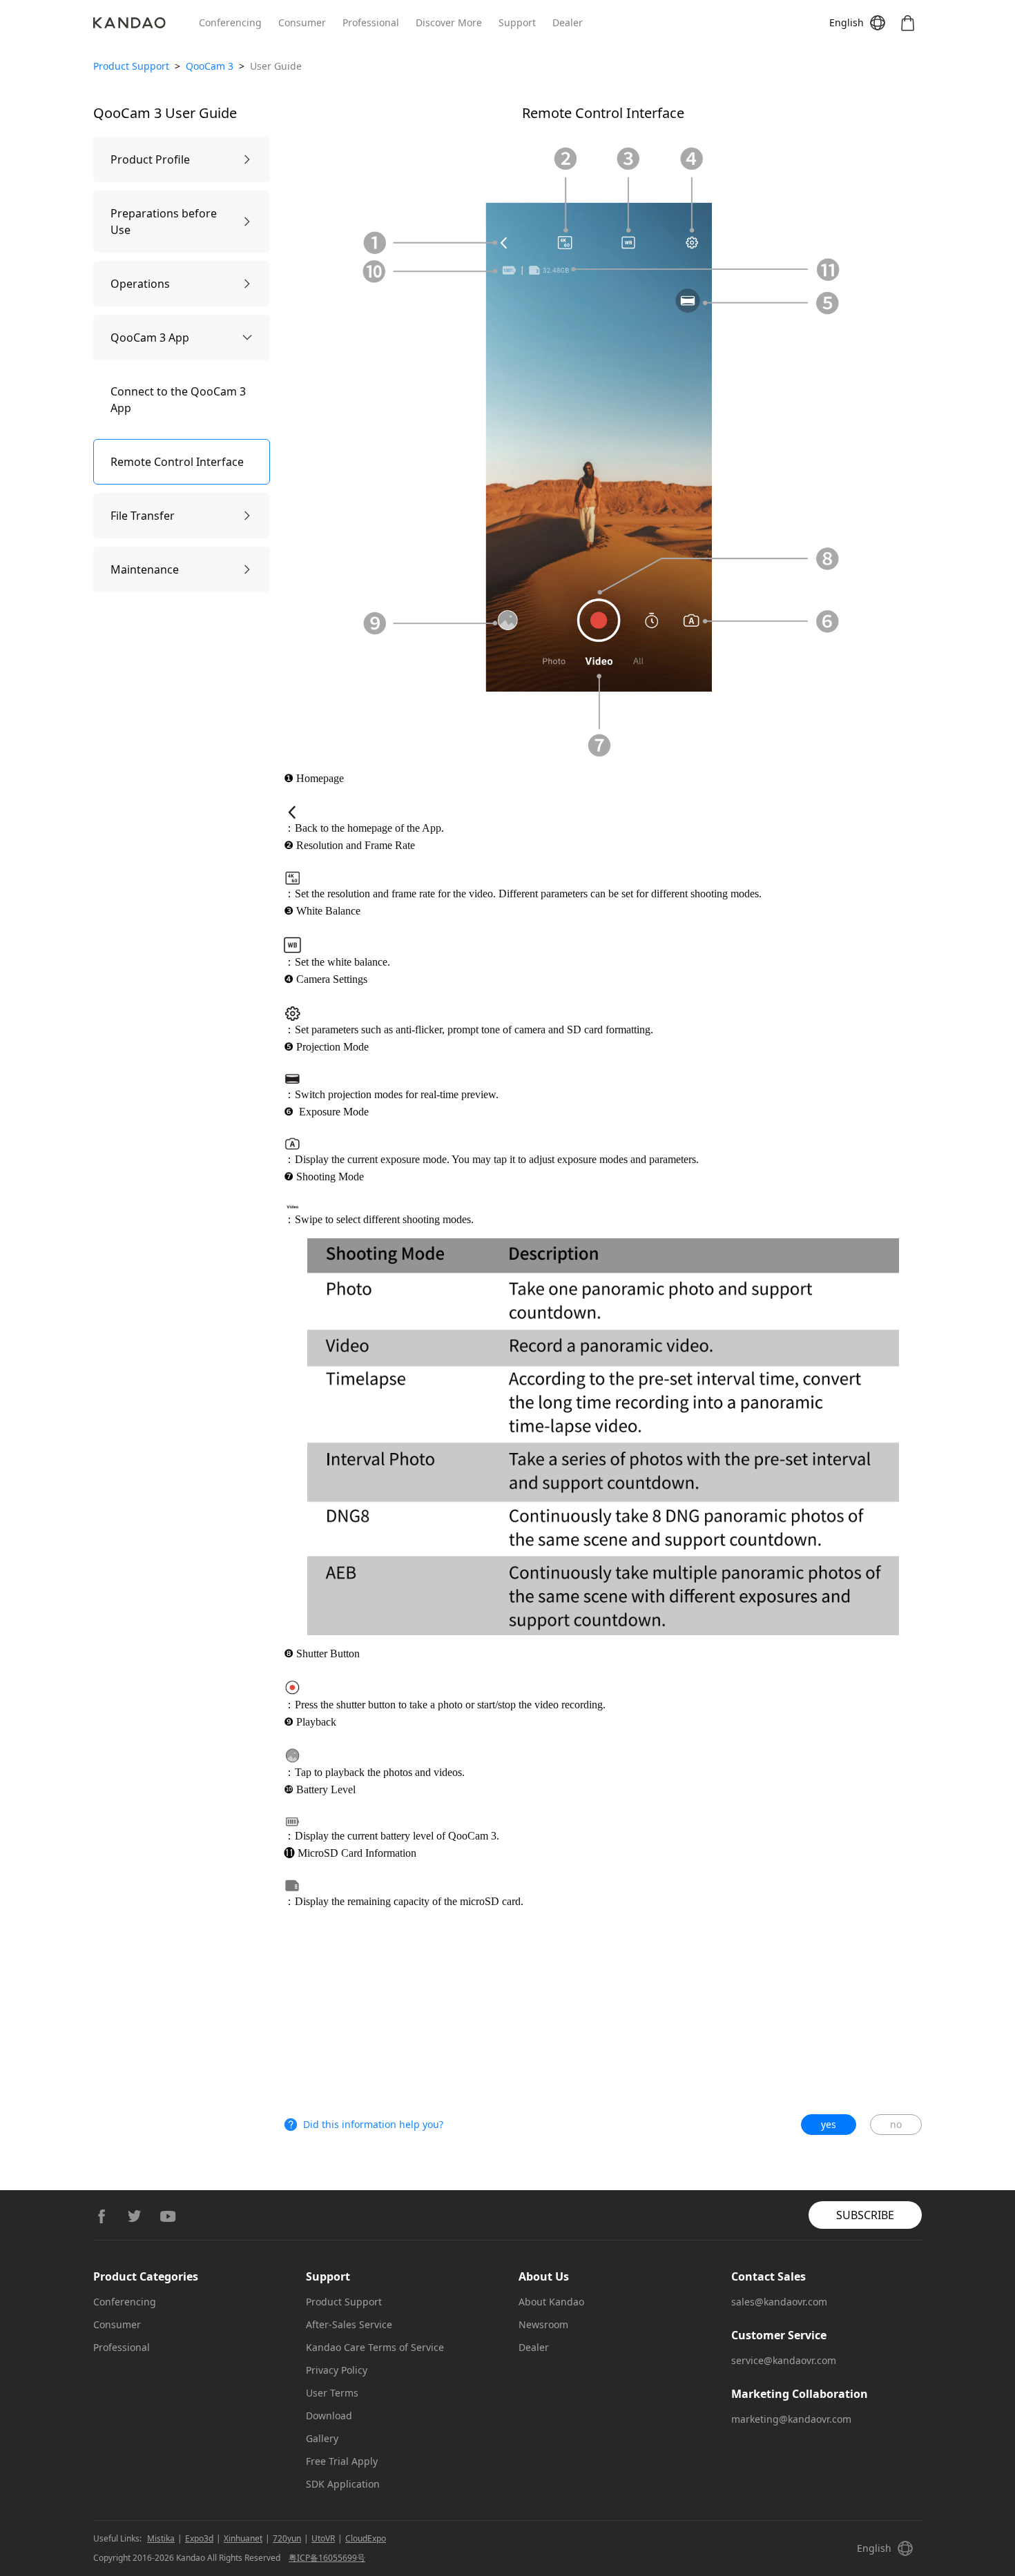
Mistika (161, 2538)
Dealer (568, 22)
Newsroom (543, 2324)
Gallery (322, 2438)
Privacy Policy (337, 2370)
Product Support (131, 66)
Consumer (302, 22)
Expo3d (199, 2538)
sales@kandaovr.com (779, 2302)
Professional (371, 22)
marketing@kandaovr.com (791, 2419)
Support (517, 22)
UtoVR (323, 2538)
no (896, 2124)
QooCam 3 (210, 66)
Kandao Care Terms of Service (375, 2347)
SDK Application (343, 2484)
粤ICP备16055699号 (327, 2558)
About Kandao (551, 2302)
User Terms (332, 2393)
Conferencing (230, 22)
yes (829, 2124)
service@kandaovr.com (784, 2360)
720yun (287, 2538)
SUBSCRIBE (865, 2215)
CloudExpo (366, 2538)
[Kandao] (146, 23)
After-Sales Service (349, 2324)
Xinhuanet (243, 2538)
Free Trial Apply (342, 2461)
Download (329, 2416)
